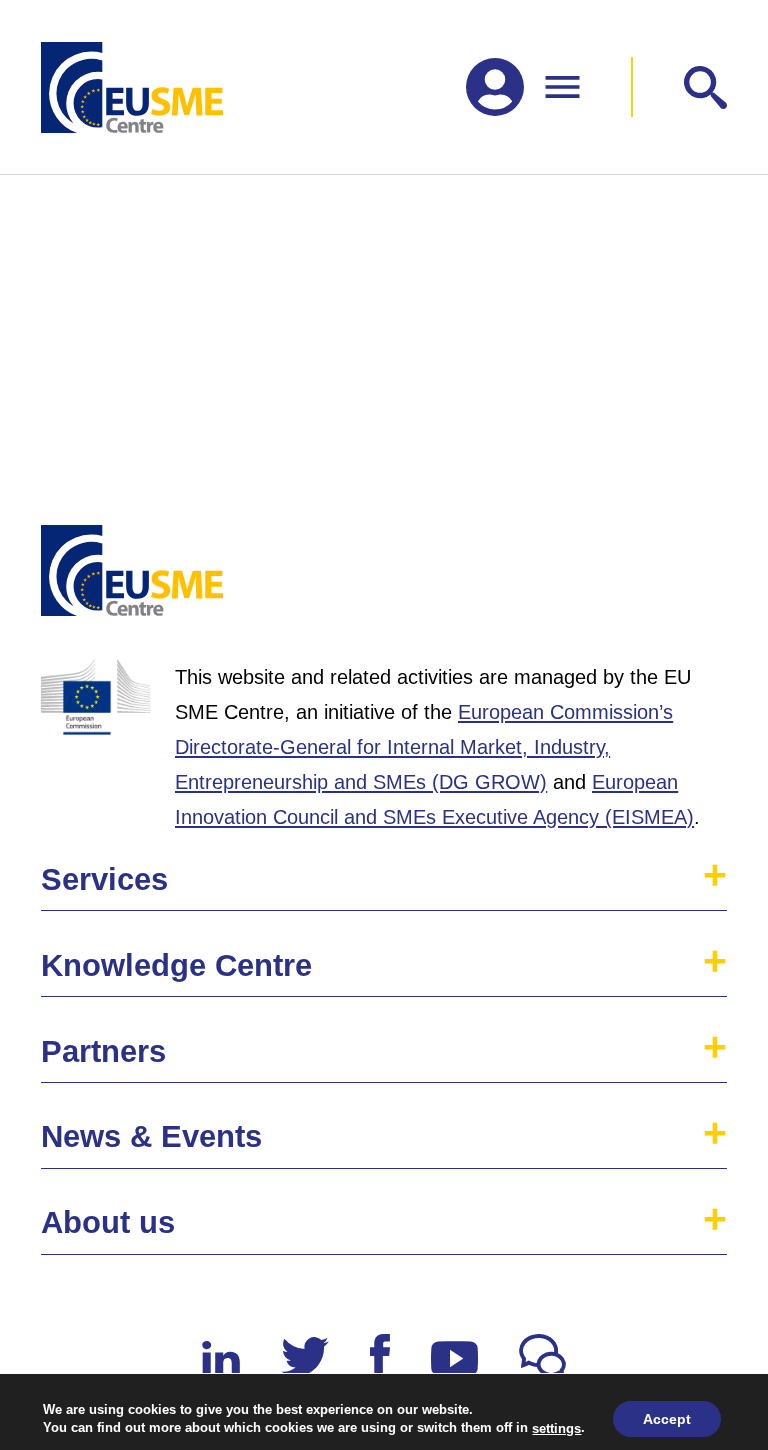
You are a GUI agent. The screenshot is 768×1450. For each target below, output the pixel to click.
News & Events (151, 1136)
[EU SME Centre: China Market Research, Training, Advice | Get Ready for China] (132, 87)
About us (108, 1222)
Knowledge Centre (176, 965)
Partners (103, 1051)
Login (689, 578)
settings (556, 1427)
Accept (667, 1419)
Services (104, 879)
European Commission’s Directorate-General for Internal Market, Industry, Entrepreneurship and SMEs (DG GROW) (424, 746)
